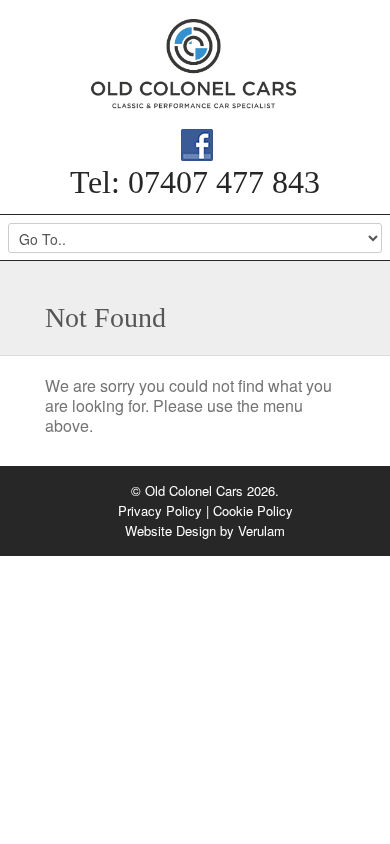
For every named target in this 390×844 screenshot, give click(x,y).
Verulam (261, 530)
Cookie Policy (253, 510)
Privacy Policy (160, 510)
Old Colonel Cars (195, 64)
